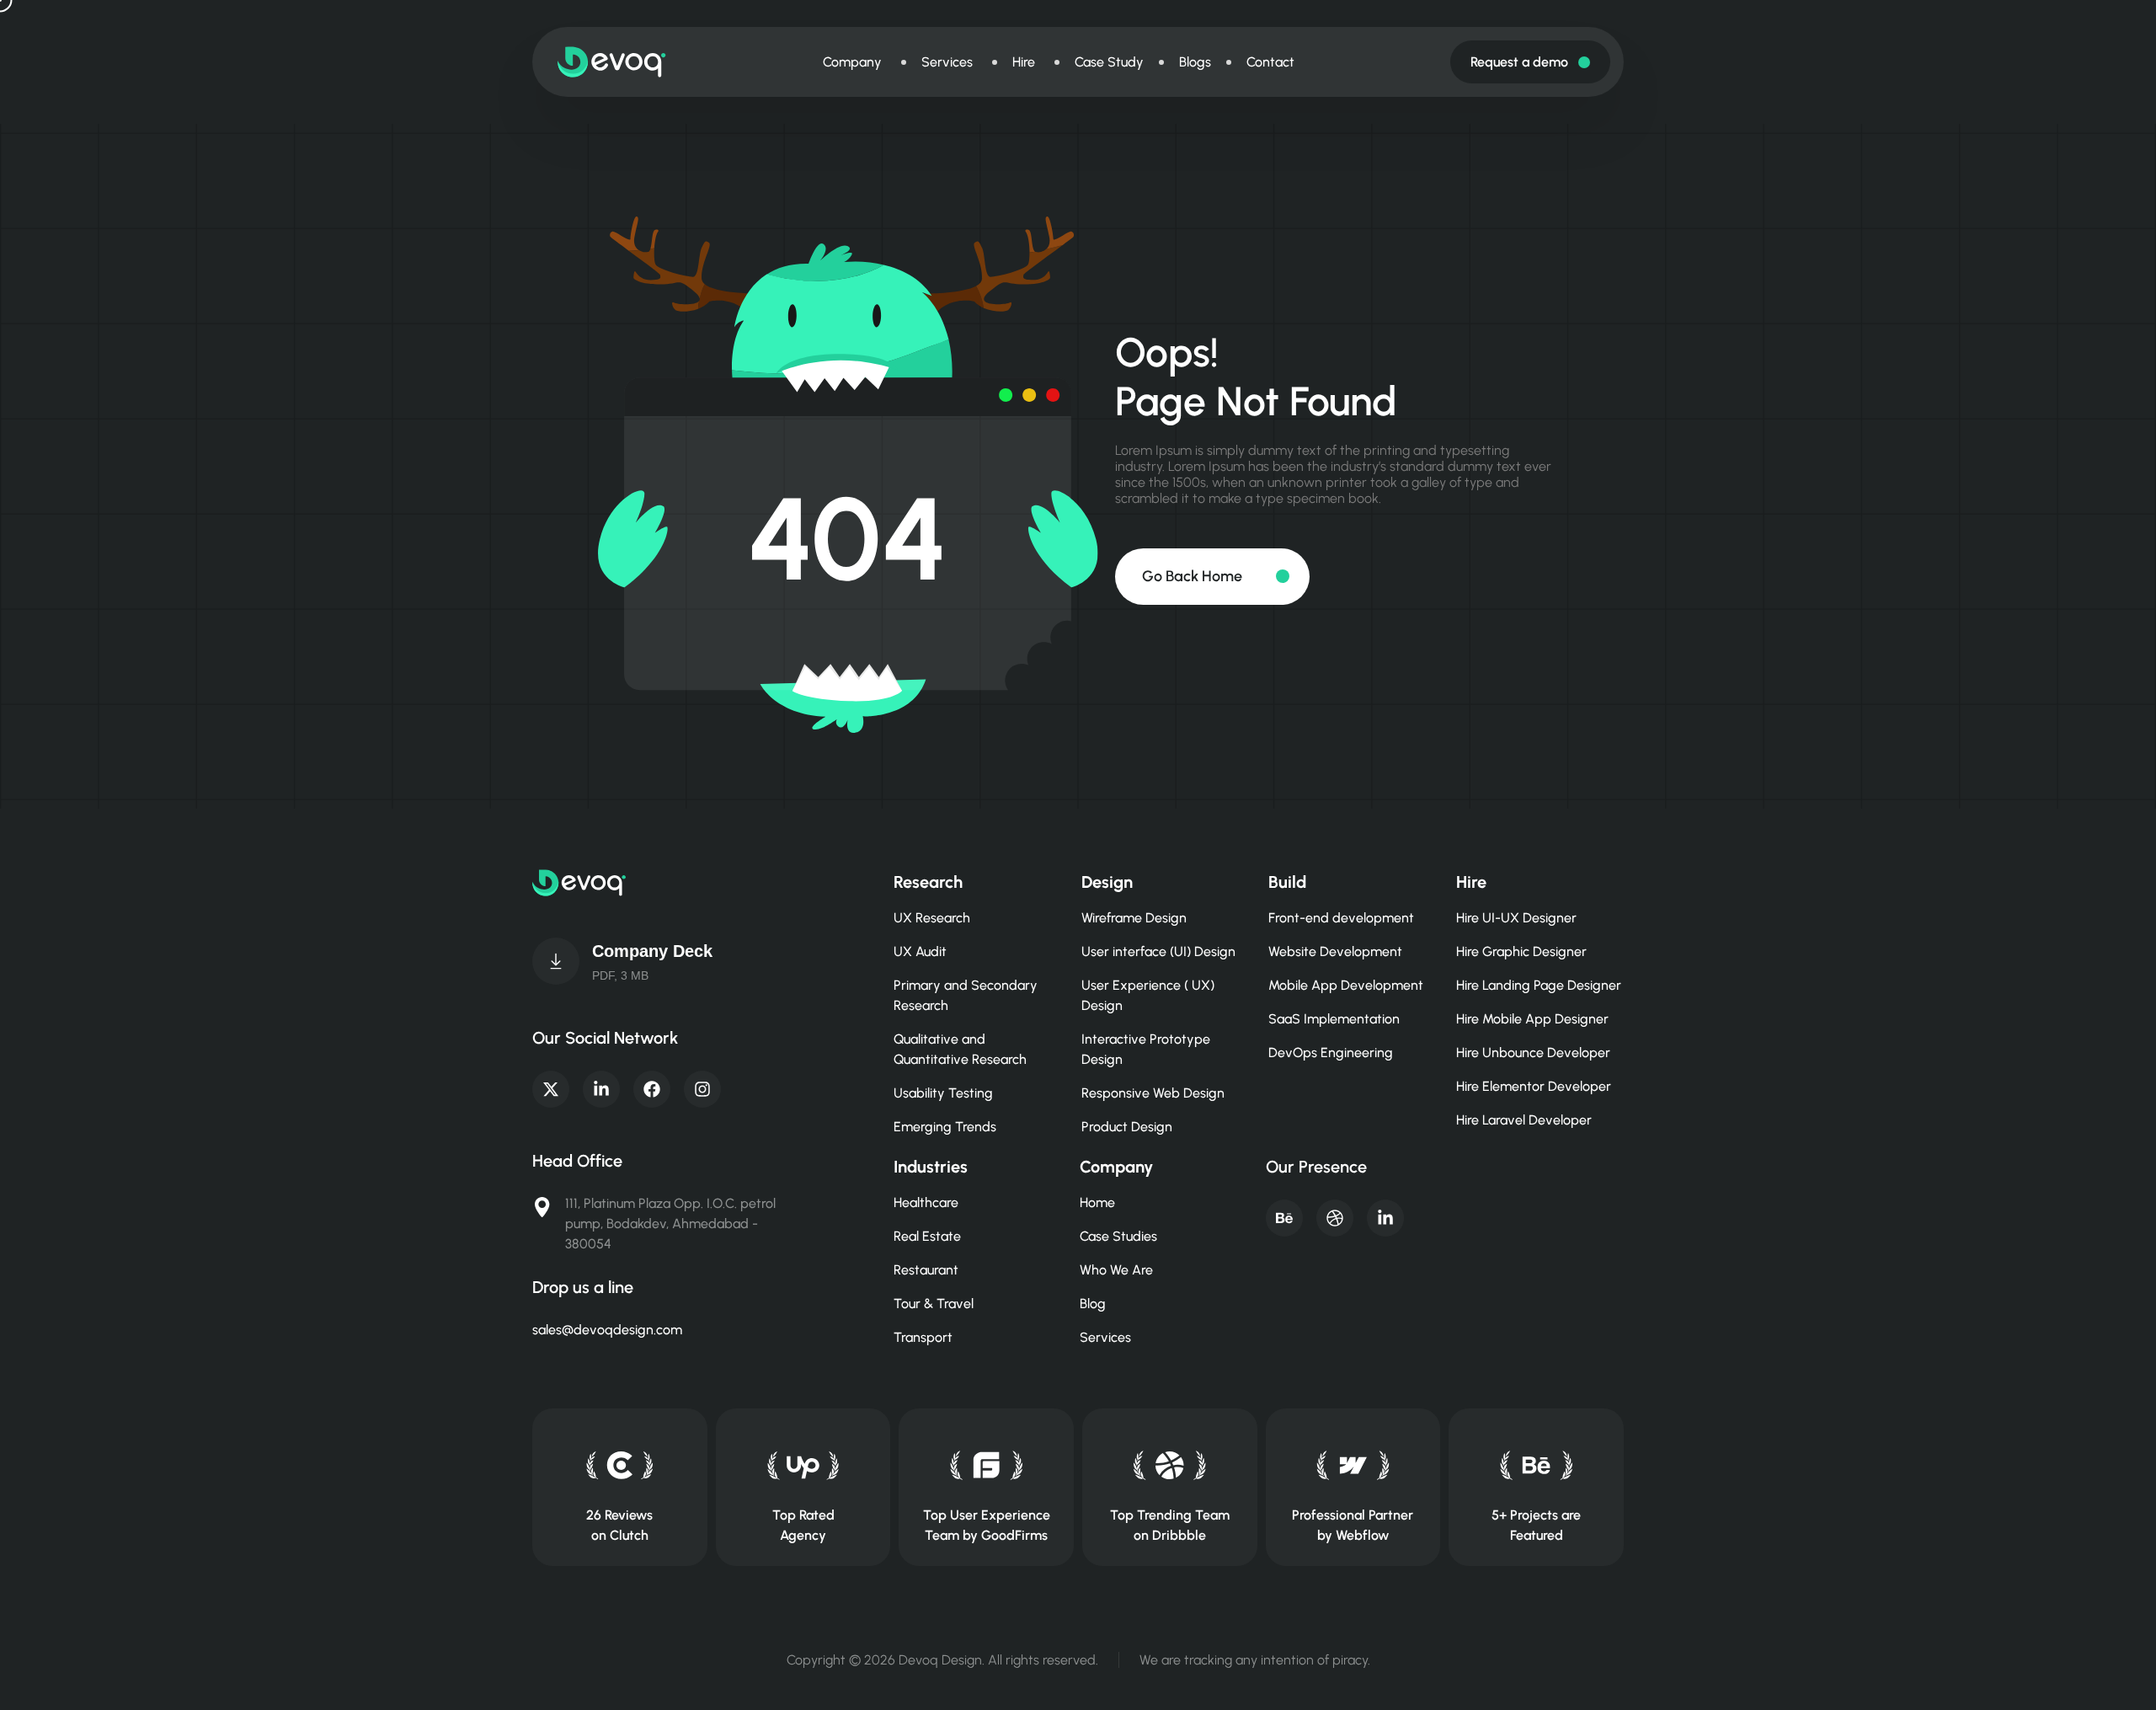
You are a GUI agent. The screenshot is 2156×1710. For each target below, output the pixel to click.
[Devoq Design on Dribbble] (1169, 1465)
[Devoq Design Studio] (987, 1465)
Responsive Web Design (1153, 1093)
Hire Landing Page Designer (1539, 985)
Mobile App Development (1346, 985)
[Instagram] (702, 1089)
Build (1287, 882)
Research (928, 882)
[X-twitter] (551, 1089)
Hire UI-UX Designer (1516, 918)
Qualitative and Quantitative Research (960, 1049)
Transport (923, 1337)
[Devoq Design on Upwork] (803, 1465)
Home (1097, 1202)
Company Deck (652, 951)
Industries (931, 1167)
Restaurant (926, 1270)
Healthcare (926, 1202)
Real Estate (927, 1236)
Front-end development (1341, 918)
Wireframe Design (1134, 918)
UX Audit (920, 951)
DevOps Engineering (1331, 1053)
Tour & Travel (934, 1304)
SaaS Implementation (1334, 1019)
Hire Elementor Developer (1534, 1086)
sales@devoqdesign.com (607, 1330)
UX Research (932, 918)
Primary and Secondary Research (966, 995)
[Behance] (1284, 1218)
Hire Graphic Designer (1521, 951)
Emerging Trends (945, 1127)
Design (1107, 882)
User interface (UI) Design (1158, 951)
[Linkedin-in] (601, 1089)
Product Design (1127, 1127)
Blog (1093, 1304)
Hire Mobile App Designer (1532, 1019)
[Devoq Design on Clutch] (619, 1465)
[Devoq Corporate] (556, 961)
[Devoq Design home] (612, 62)
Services (1105, 1337)
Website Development (1335, 951)
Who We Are (1116, 1270)
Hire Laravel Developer (1524, 1120)
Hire (1471, 882)
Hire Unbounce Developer (1533, 1053)
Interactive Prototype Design (1146, 1049)
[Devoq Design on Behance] (1537, 1465)
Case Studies (1118, 1236)
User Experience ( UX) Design (1148, 995)
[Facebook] (652, 1089)
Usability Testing (943, 1093)
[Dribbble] (1335, 1218)
